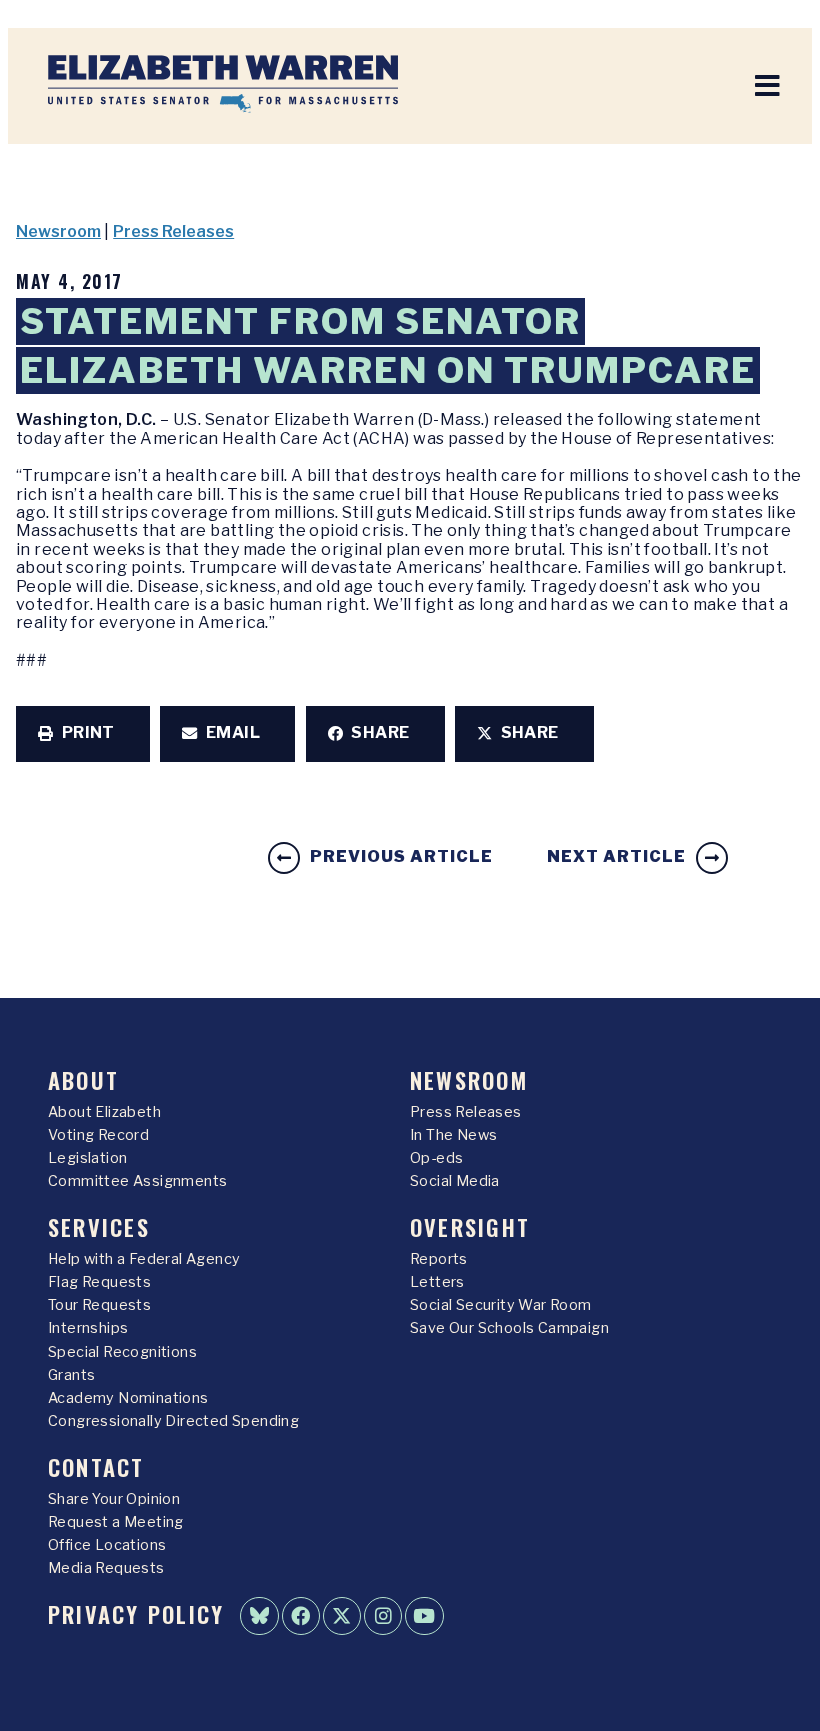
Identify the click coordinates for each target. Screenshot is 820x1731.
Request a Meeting (116, 1522)
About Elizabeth (104, 1112)
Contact (96, 1466)
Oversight (470, 1226)
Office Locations (107, 1545)
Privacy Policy (136, 1613)
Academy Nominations (128, 1398)
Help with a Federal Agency (144, 1259)
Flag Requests (99, 1282)
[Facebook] (301, 1616)
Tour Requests (99, 1305)
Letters (437, 1282)
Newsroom (58, 231)
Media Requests (106, 1568)
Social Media (455, 1181)
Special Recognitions (122, 1352)
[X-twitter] (342, 1616)
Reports (439, 1259)
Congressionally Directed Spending (173, 1421)
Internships (88, 1328)
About (83, 1079)
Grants (71, 1375)
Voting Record (98, 1135)
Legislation (87, 1158)
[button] (83, 734)
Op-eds (436, 1158)
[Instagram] (383, 1616)
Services (99, 1226)
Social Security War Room (501, 1305)
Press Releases (173, 231)
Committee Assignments (137, 1181)
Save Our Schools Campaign (509, 1328)
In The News (453, 1135)
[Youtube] (424, 1616)
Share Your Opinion (114, 1499)
